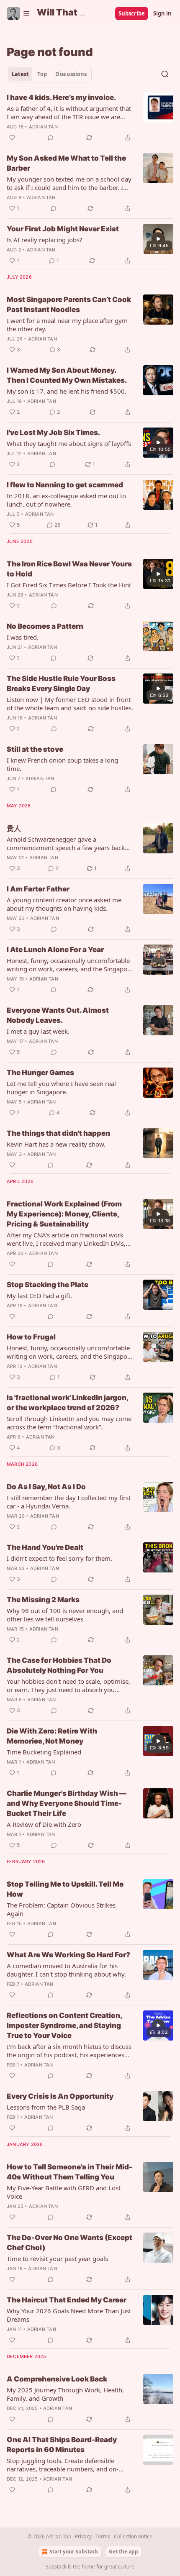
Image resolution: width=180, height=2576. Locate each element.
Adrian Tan (43, 127)
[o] (158, 239)
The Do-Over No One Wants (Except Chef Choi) (69, 2243)
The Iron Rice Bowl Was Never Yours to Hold (69, 569)
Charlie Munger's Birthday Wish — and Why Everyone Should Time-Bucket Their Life (67, 1803)
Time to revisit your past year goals (57, 2258)
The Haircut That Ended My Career (67, 2300)
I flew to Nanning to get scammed (65, 485)
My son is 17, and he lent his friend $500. (67, 391)
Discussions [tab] (71, 74)
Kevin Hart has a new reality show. (56, 1144)
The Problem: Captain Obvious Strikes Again (61, 1909)
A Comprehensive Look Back (57, 2379)
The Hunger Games (40, 1073)
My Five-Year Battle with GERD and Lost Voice (64, 2192)
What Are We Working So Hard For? (68, 1955)
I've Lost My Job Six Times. (53, 433)
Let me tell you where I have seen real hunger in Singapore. (61, 1088)
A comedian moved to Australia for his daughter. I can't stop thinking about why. (66, 1970)
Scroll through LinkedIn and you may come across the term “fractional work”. (69, 1423)
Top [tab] (42, 74)
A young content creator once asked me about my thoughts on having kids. (64, 904)
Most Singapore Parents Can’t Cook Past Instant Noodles (69, 305)
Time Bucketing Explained (44, 1752)
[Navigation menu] (18, 13)
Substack (56, 2567)
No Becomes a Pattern (45, 626)
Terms (103, 2536)
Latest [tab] (20, 74)
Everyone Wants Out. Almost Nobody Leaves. (58, 1015)
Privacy (83, 2536)
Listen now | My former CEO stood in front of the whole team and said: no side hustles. (70, 704)
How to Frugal (31, 1337)
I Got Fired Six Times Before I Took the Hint (69, 585)
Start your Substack (74, 2552)
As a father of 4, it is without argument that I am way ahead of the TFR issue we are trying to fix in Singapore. (69, 113)
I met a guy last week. (38, 1031)
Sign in (162, 13)
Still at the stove (35, 749)
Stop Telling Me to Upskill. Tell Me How (65, 1889)
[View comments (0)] (51, 138)
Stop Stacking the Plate (48, 1285)
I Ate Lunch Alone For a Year (55, 950)
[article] (90, 118)
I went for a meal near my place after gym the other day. (67, 325)
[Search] (165, 74)
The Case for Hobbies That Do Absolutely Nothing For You (59, 1665)
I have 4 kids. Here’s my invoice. (61, 97)
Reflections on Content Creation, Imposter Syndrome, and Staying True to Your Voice (64, 2025)
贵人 (14, 828)
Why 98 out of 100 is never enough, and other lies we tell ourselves (65, 1615)
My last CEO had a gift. (39, 1296)
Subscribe (132, 13)
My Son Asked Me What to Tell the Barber (66, 163)
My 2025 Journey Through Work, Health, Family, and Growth (65, 2394)
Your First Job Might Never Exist (63, 229)
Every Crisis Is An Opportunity (60, 2096)
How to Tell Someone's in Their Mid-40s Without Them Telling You (69, 2172)
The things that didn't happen (58, 1133)
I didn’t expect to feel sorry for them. (59, 1558)
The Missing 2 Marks (43, 1600)
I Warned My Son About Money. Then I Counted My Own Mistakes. (67, 375)
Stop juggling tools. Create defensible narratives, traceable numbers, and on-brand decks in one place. (63, 2465)
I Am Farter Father (38, 889)
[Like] (12, 138)
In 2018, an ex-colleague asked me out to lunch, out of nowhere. (66, 500)
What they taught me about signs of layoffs (69, 443)
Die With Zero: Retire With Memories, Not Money (52, 1736)
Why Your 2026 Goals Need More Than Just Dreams (69, 2315)
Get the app (123, 2552)
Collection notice (133, 2536)
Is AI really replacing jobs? (45, 240)
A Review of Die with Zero (44, 1824)
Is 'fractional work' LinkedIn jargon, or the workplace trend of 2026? (67, 1403)
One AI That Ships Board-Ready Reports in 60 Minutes (62, 2445)
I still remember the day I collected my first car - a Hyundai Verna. (69, 1502)
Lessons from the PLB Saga (46, 2107)
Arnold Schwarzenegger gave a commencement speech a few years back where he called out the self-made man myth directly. (66, 843)
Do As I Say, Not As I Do (46, 1487)
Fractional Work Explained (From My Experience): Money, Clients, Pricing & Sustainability (64, 1214)
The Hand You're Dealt (45, 1547)
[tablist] (49, 74)
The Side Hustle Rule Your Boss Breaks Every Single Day (61, 684)
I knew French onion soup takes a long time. (62, 764)
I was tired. (23, 637)
